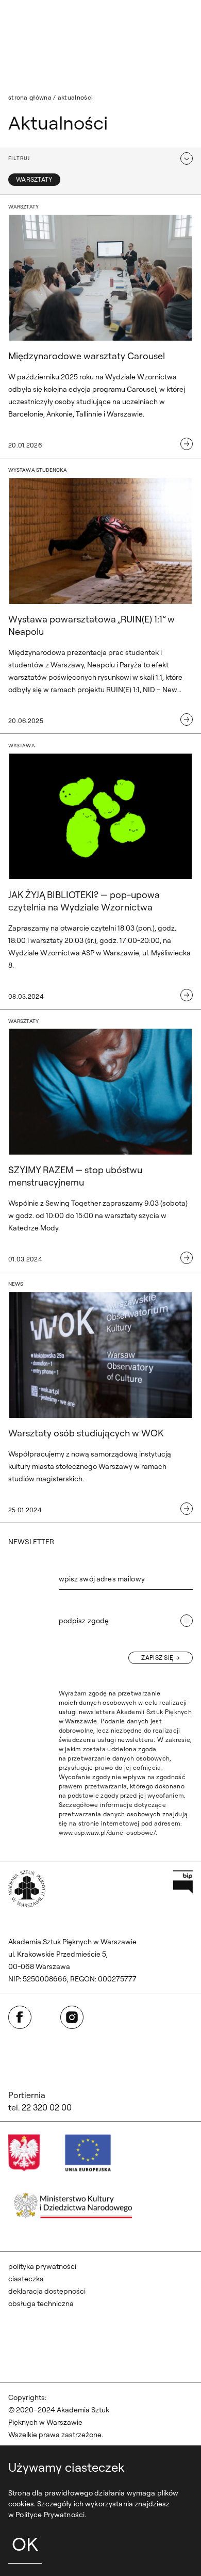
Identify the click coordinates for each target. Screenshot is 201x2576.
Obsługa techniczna (41, 2303)
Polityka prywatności (42, 2266)
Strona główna (30, 97)
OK (25, 2544)
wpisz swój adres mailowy (102, 1579)
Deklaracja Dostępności (47, 2291)
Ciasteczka (26, 2279)
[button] (100, 158)
